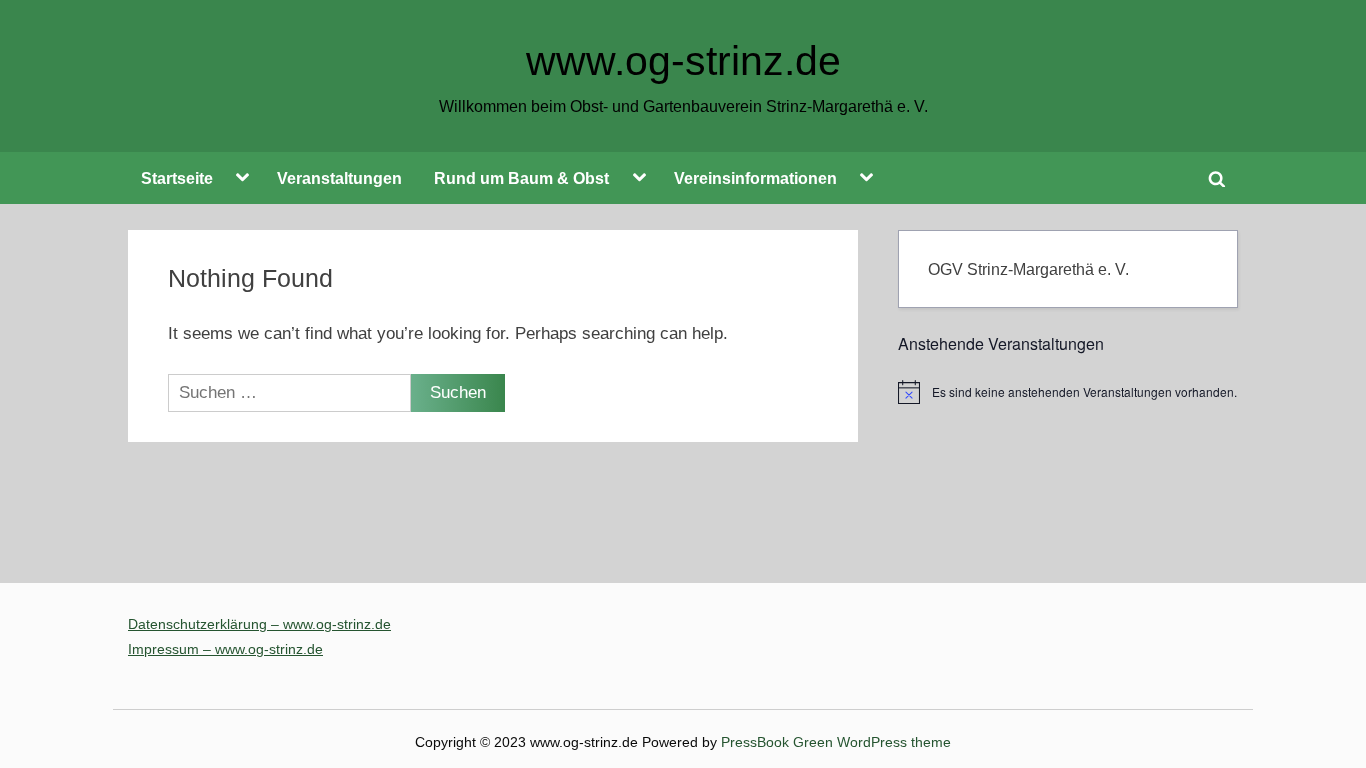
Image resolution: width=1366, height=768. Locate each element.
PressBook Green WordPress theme (836, 742)
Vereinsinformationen (755, 178)
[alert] (1068, 392)
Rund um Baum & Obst (521, 178)
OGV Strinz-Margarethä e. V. (1028, 269)
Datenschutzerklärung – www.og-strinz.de (259, 624)
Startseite (177, 178)
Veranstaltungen (339, 178)
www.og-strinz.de (683, 61)
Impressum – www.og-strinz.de (225, 649)
